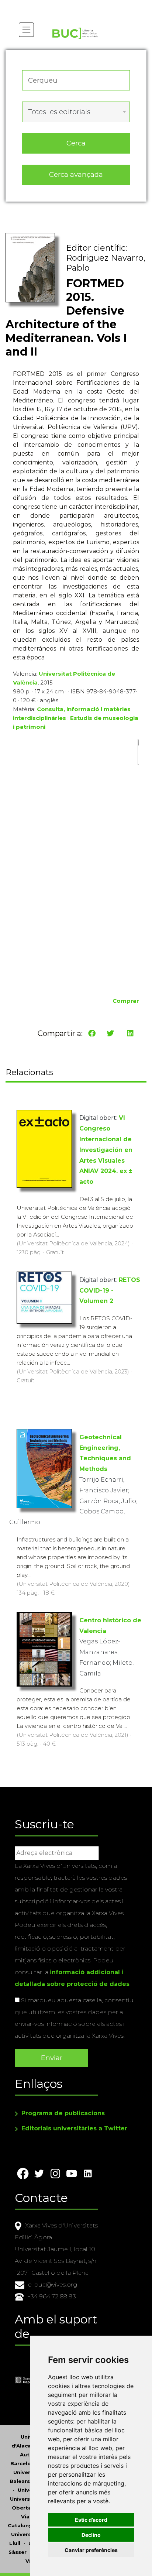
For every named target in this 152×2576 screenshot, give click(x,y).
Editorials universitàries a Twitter (74, 2128)
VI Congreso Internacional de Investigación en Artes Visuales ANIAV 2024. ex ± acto (106, 1150)
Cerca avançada (76, 174)
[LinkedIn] (130, 1033)
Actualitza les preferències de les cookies (70, 5)
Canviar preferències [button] (91, 2550)
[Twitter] (110, 1033)
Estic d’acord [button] (91, 2520)
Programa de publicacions (63, 2113)
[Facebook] (92, 1033)
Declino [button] (91, 2535)
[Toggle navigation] (26, 30)
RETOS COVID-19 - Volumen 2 (110, 1291)
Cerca (76, 143)
